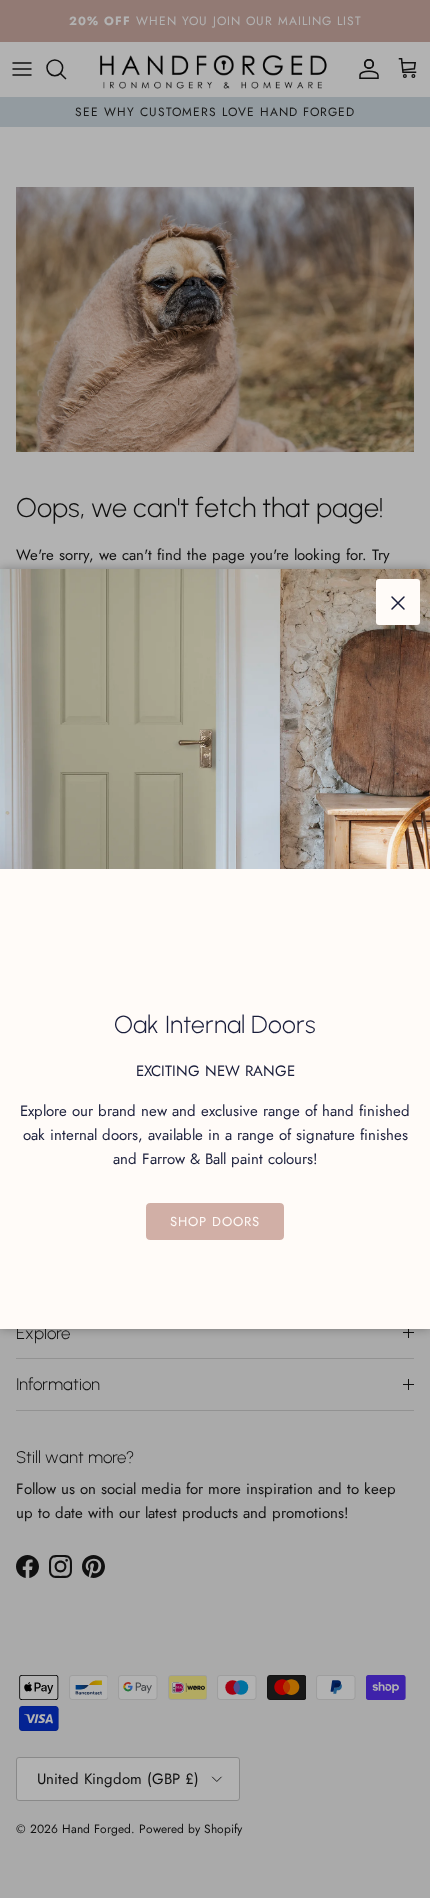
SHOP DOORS (215, 1221)
